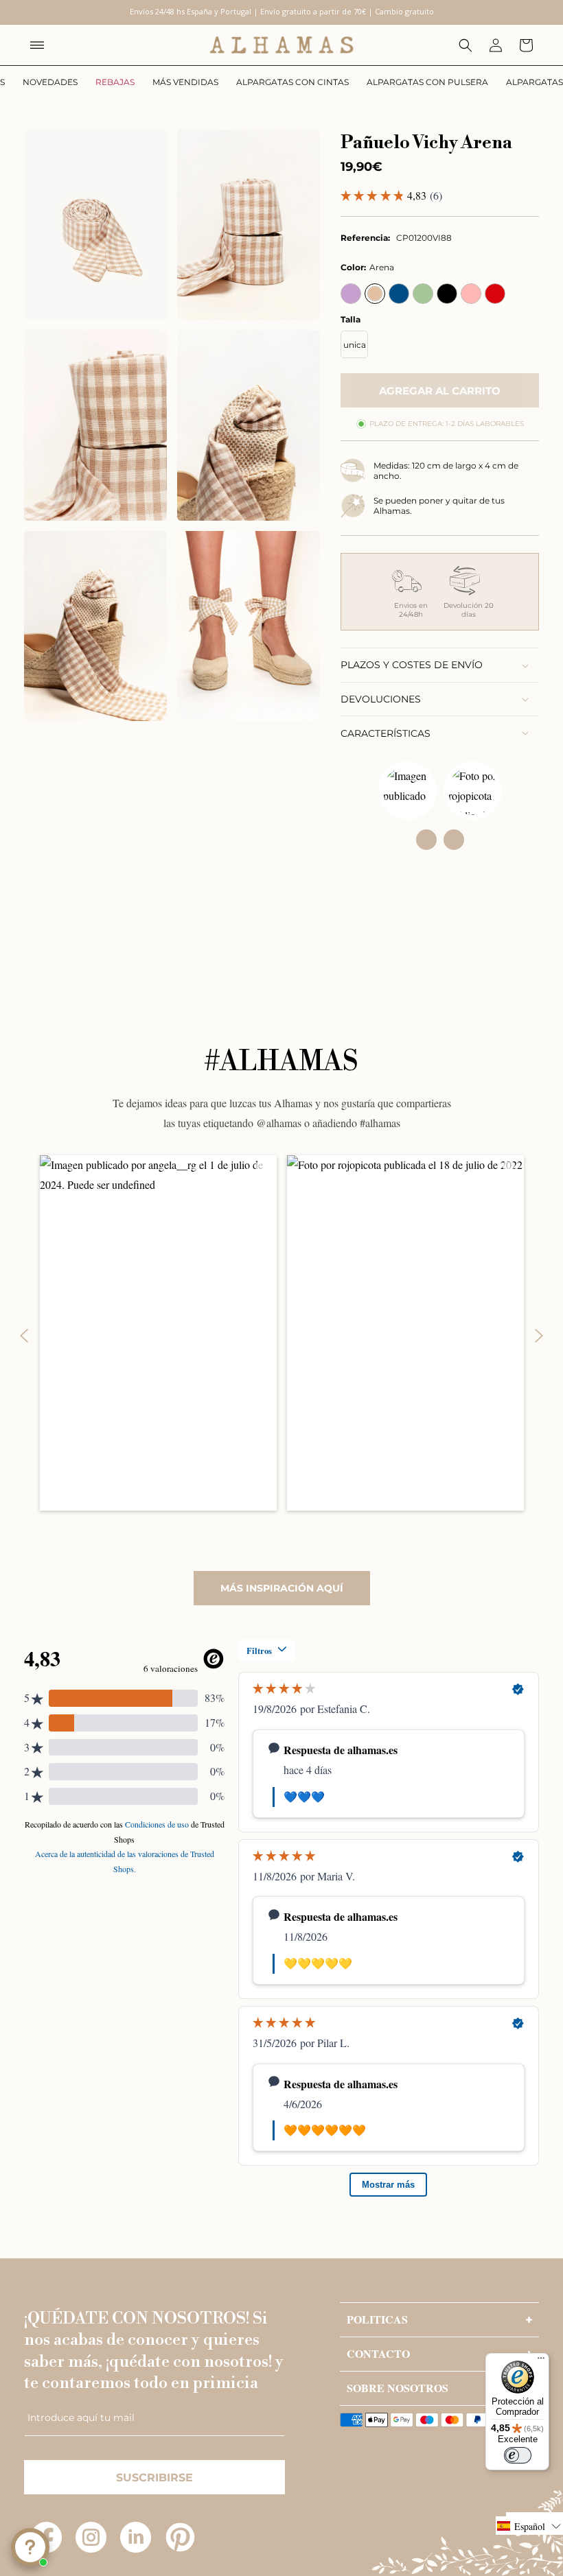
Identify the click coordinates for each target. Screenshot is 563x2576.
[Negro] (447, 294)
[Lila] (351, 294)
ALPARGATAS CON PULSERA (427, 82)
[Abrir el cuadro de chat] (30, 2547)
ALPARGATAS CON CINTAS (292, 82)
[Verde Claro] (423, 294)
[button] (37, 45)
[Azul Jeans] (399, 294)
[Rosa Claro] (471, 294)
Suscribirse (154, 2478)
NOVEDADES (50, 82)
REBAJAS (115, 82)
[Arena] (375, 294)
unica (355, 345)
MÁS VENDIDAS (185, 82)
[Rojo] (495, 294)
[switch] (518, 2455)
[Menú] (541, 2361)
